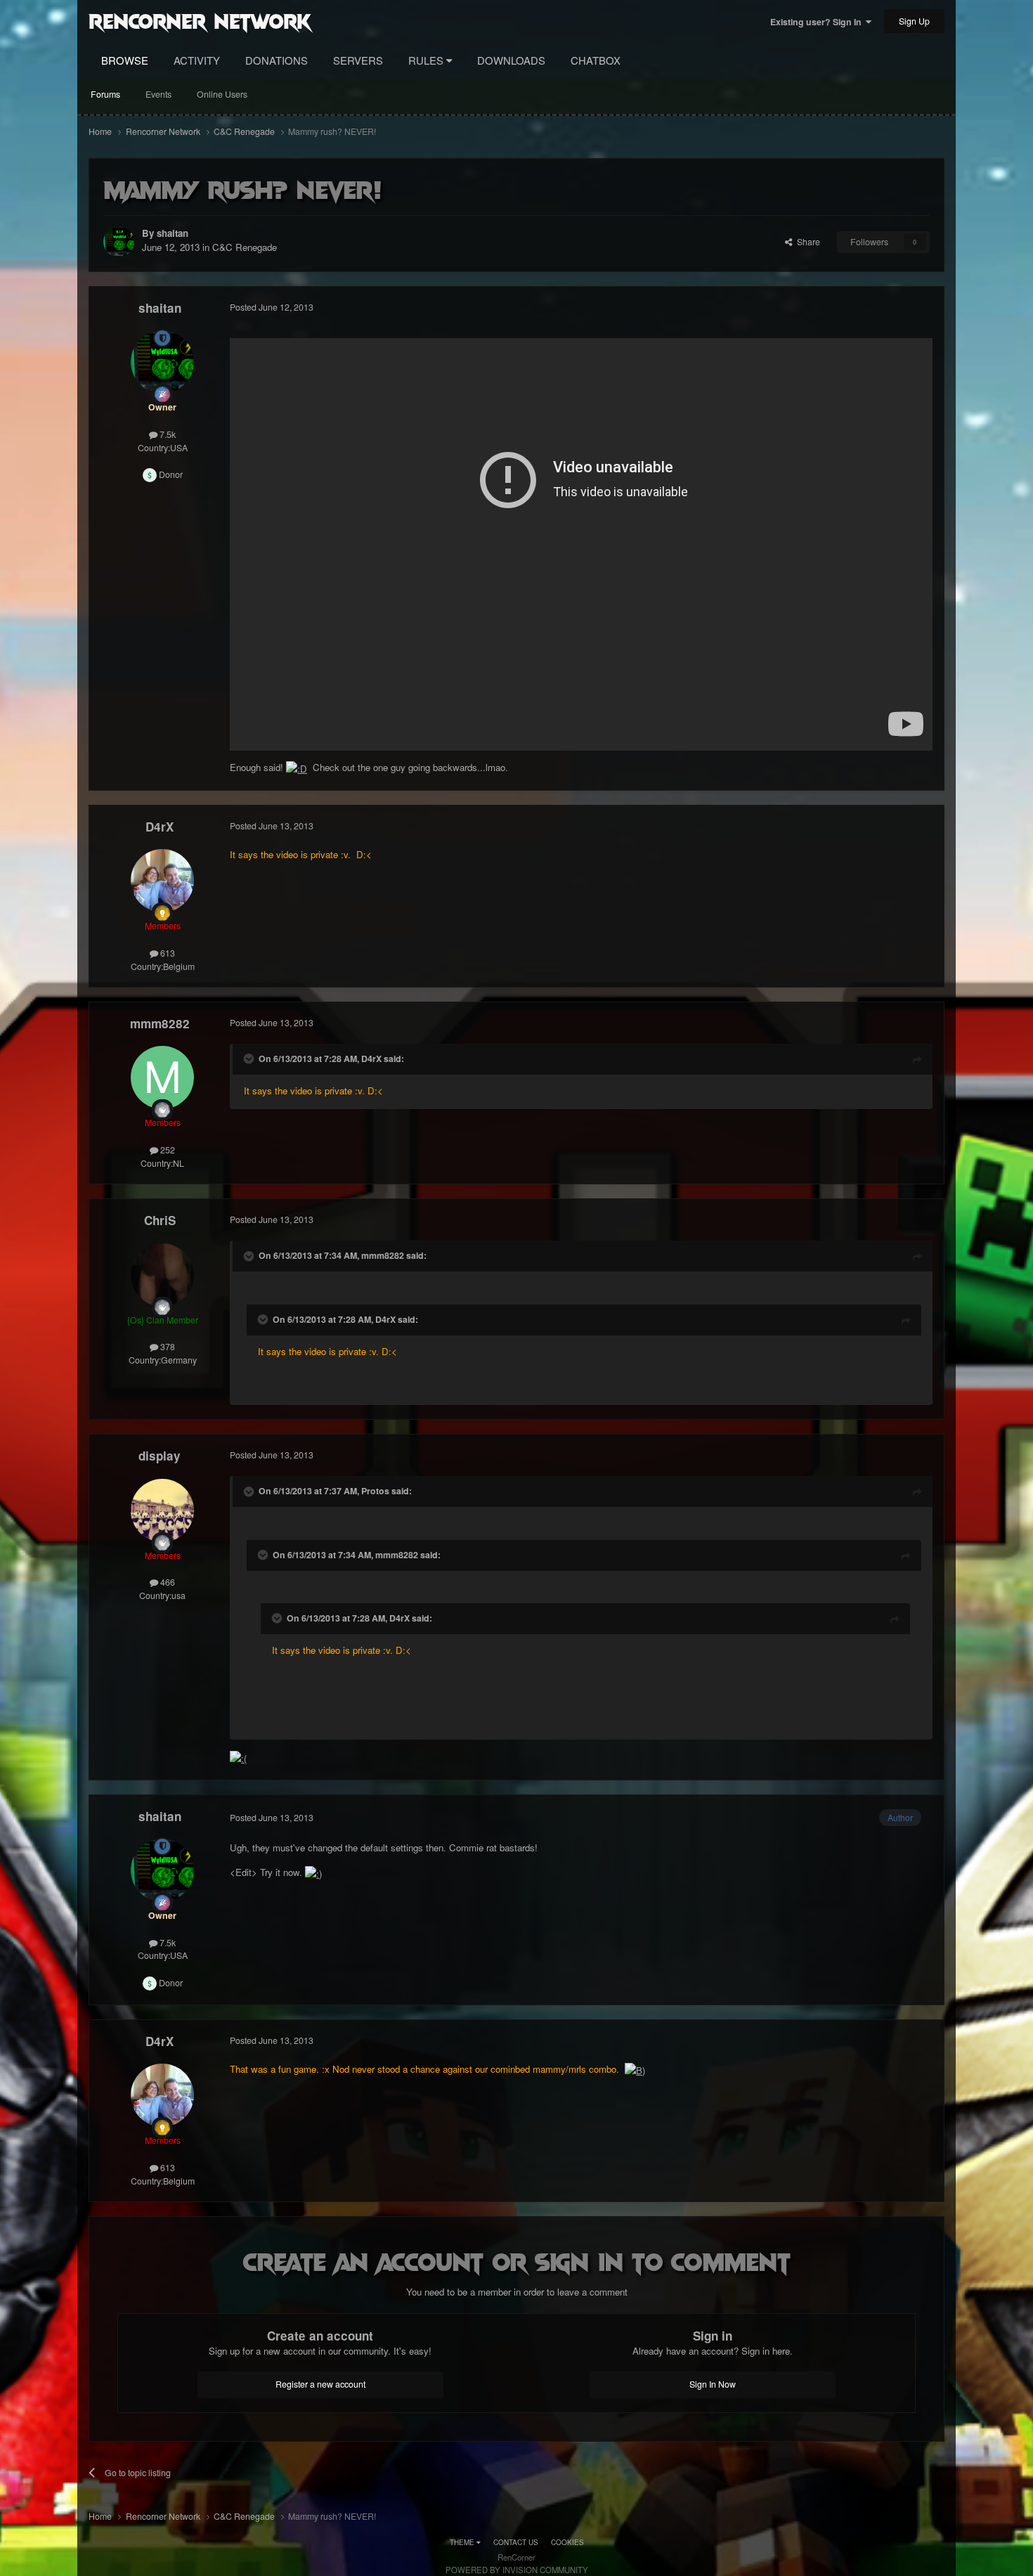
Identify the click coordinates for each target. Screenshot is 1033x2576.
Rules (427, 60)
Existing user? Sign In (818, 22)
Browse (125, 60)
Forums (105, 94)
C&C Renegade (245, 247)
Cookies (567, 2542)
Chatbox (596, 60)
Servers (358, 60)
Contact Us (516, 2542)
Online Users (222, 94)
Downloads (511, 60)
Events (158, 94)
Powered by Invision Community (517, 2570)
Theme (463, 2542)
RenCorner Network (200, 20)
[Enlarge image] (297, 767)
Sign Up (914, 21)
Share (806, 242)
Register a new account (320, 2384)
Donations (277, 60)
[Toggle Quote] (250, 1059)
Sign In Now (713, 2384)
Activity (197, 60)
